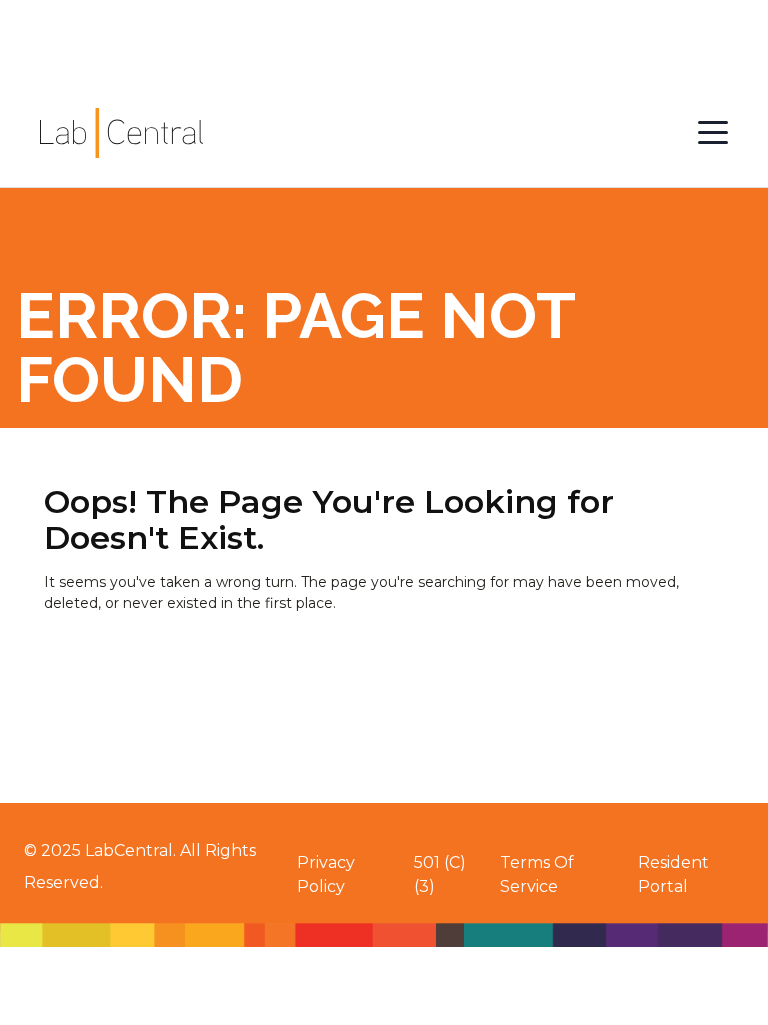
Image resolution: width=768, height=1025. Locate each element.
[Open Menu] (713, 133)
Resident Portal (673, 874)
